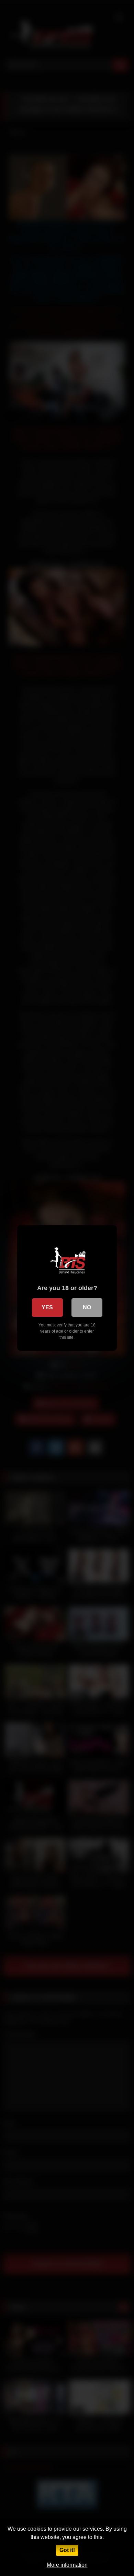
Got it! (67, 2550)
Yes (47, 1307)
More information (67, 2565)
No (87, 1307)
